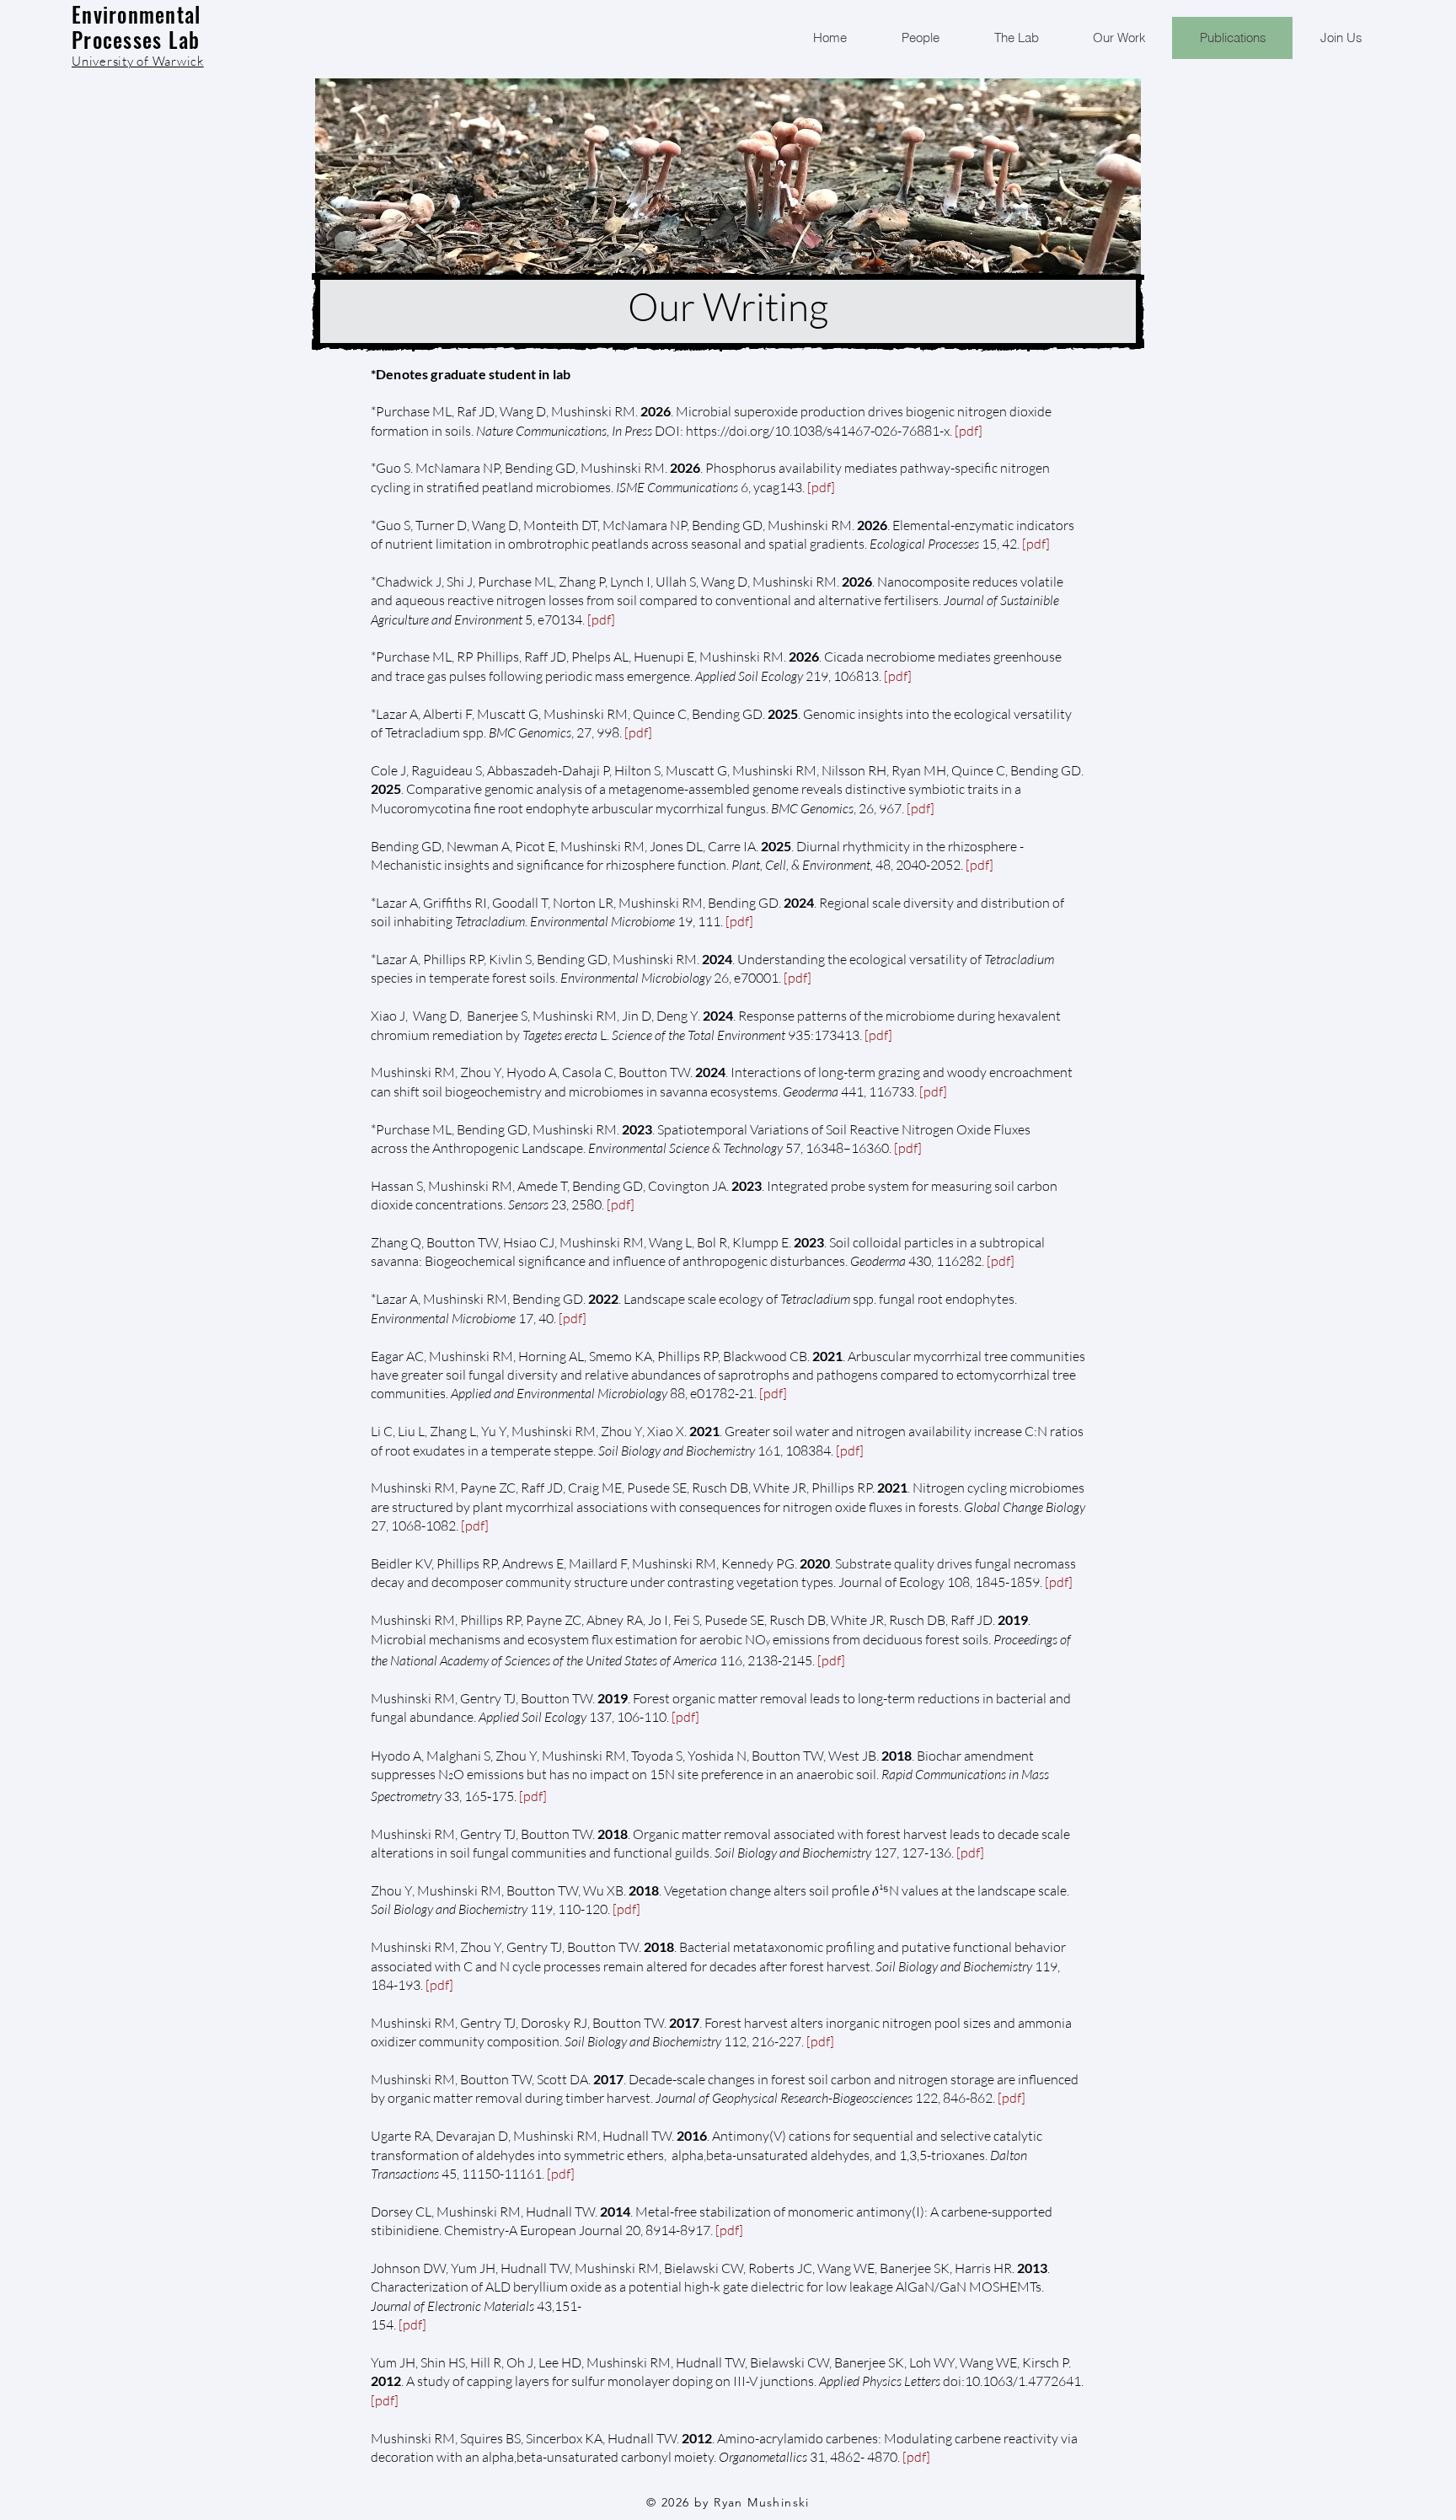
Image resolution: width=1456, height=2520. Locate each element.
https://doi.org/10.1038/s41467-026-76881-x (818, 431)
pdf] (415, 2324)
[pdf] (921, 808)
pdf (969, 431)
